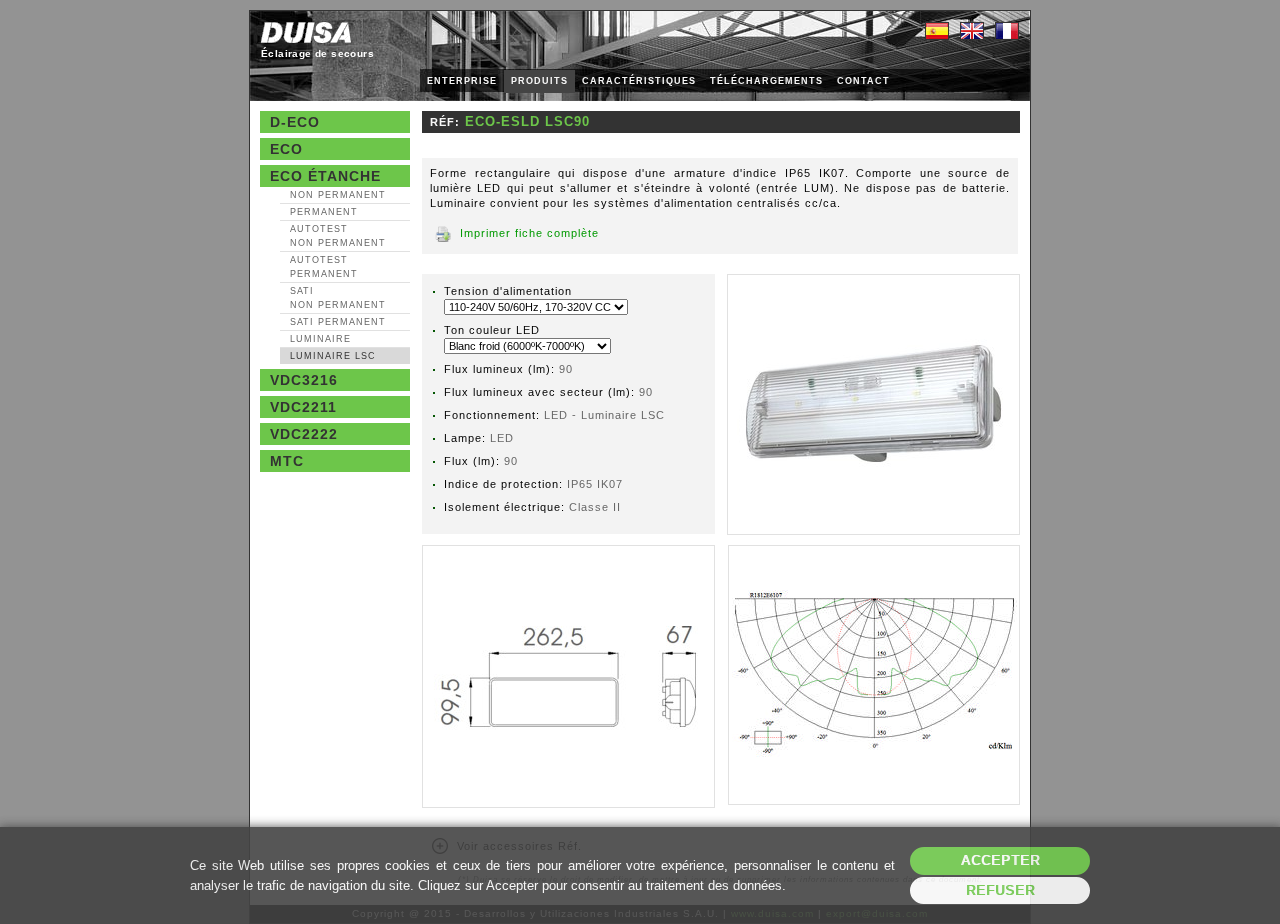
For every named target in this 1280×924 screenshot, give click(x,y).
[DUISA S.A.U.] (306, 32)
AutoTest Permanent (324, 267)
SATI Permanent (338, 322)
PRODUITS (539, 81)
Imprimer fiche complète (529, 233)
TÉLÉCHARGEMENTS (766, 81)
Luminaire (320, 339)
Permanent (324, 212)
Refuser (1000, 890)
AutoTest (338, 236)
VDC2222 (304, 434)
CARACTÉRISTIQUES (639, 81)
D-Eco (295, 122)
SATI (338, 298)
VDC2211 (303, 407)
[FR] (1007, 32)
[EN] (972, 32)
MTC (287, 461)
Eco (286, 149)
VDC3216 (304, 380)
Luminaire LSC (333, 356)
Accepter (1000, 860)
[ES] (937, 32)
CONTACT (863, 81)
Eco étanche (325, 176)
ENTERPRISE (462, 81)
